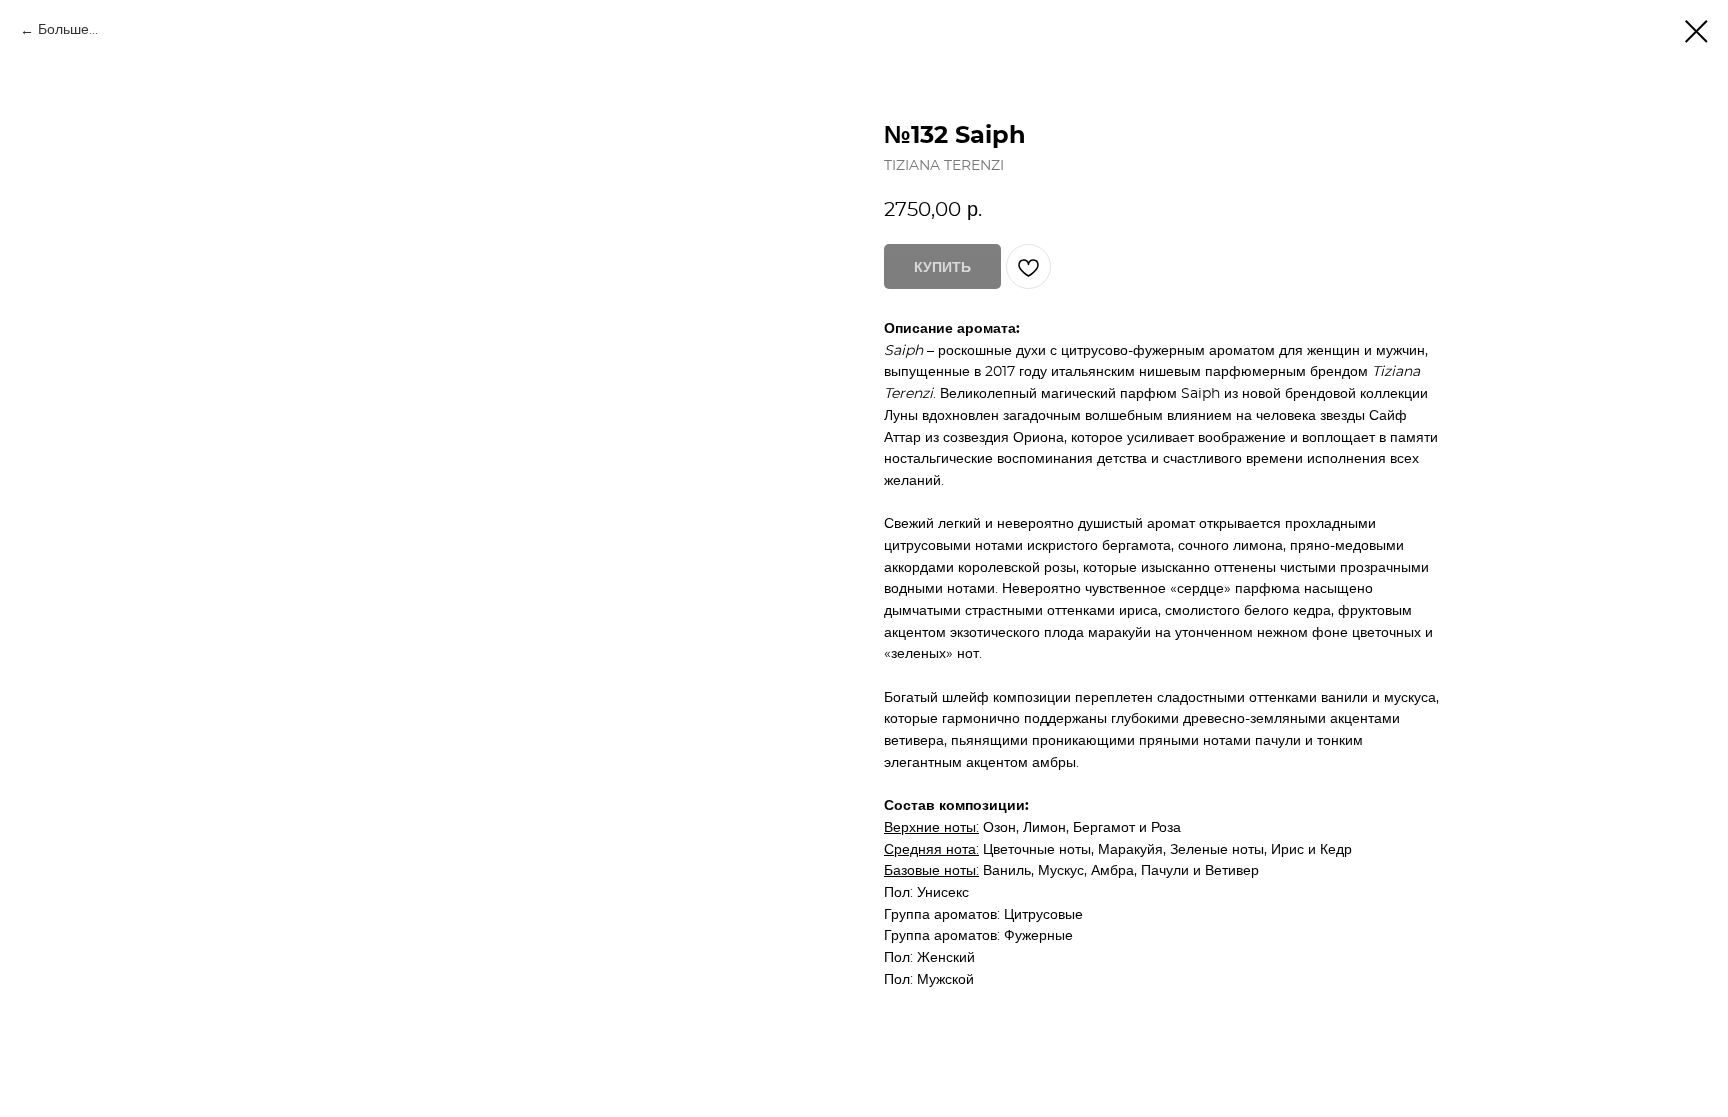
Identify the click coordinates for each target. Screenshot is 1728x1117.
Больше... (68, 30)
